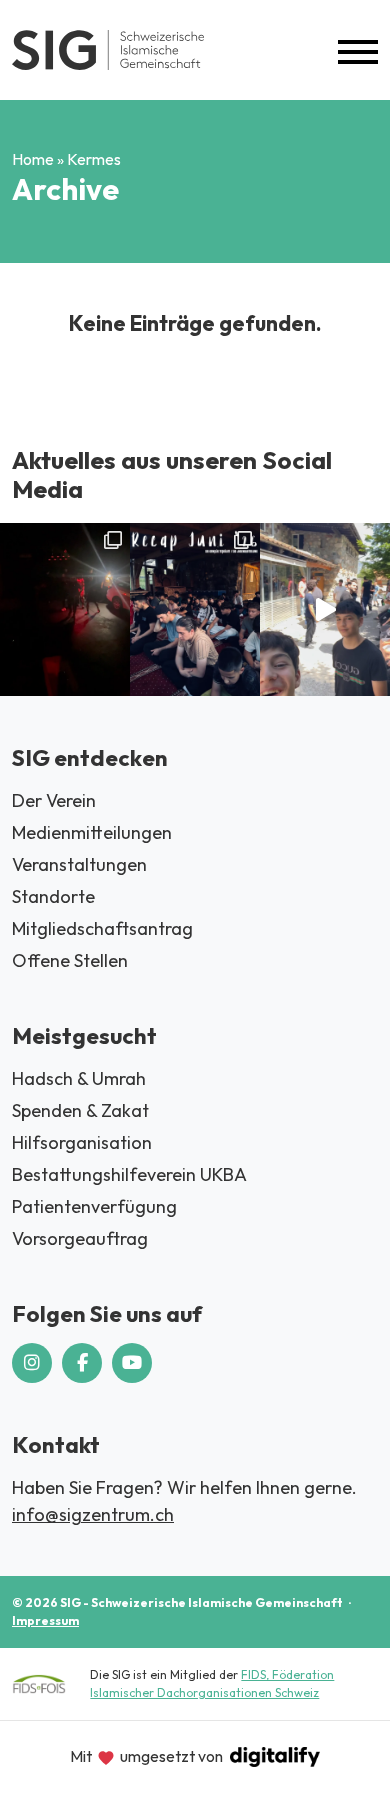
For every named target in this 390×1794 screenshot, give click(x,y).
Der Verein (54, 800)
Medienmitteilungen (92, 832)
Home (33, 159)
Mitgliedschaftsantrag (102, 928)
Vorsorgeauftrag (80, 1238)
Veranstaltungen (79, 864)
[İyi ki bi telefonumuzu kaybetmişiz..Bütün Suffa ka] (325, 609)
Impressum (45, 1620)
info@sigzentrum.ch (93, 1514)
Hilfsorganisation (82, 1142)
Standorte (53, 896)
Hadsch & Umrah (79, 1078)
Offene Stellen (70, 960)
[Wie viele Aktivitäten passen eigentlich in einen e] (195, 609)
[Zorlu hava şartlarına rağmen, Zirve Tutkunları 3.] (65, 609)
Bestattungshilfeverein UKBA (129, 1174)
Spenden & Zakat (80, 1110)
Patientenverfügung (94, 1206)
